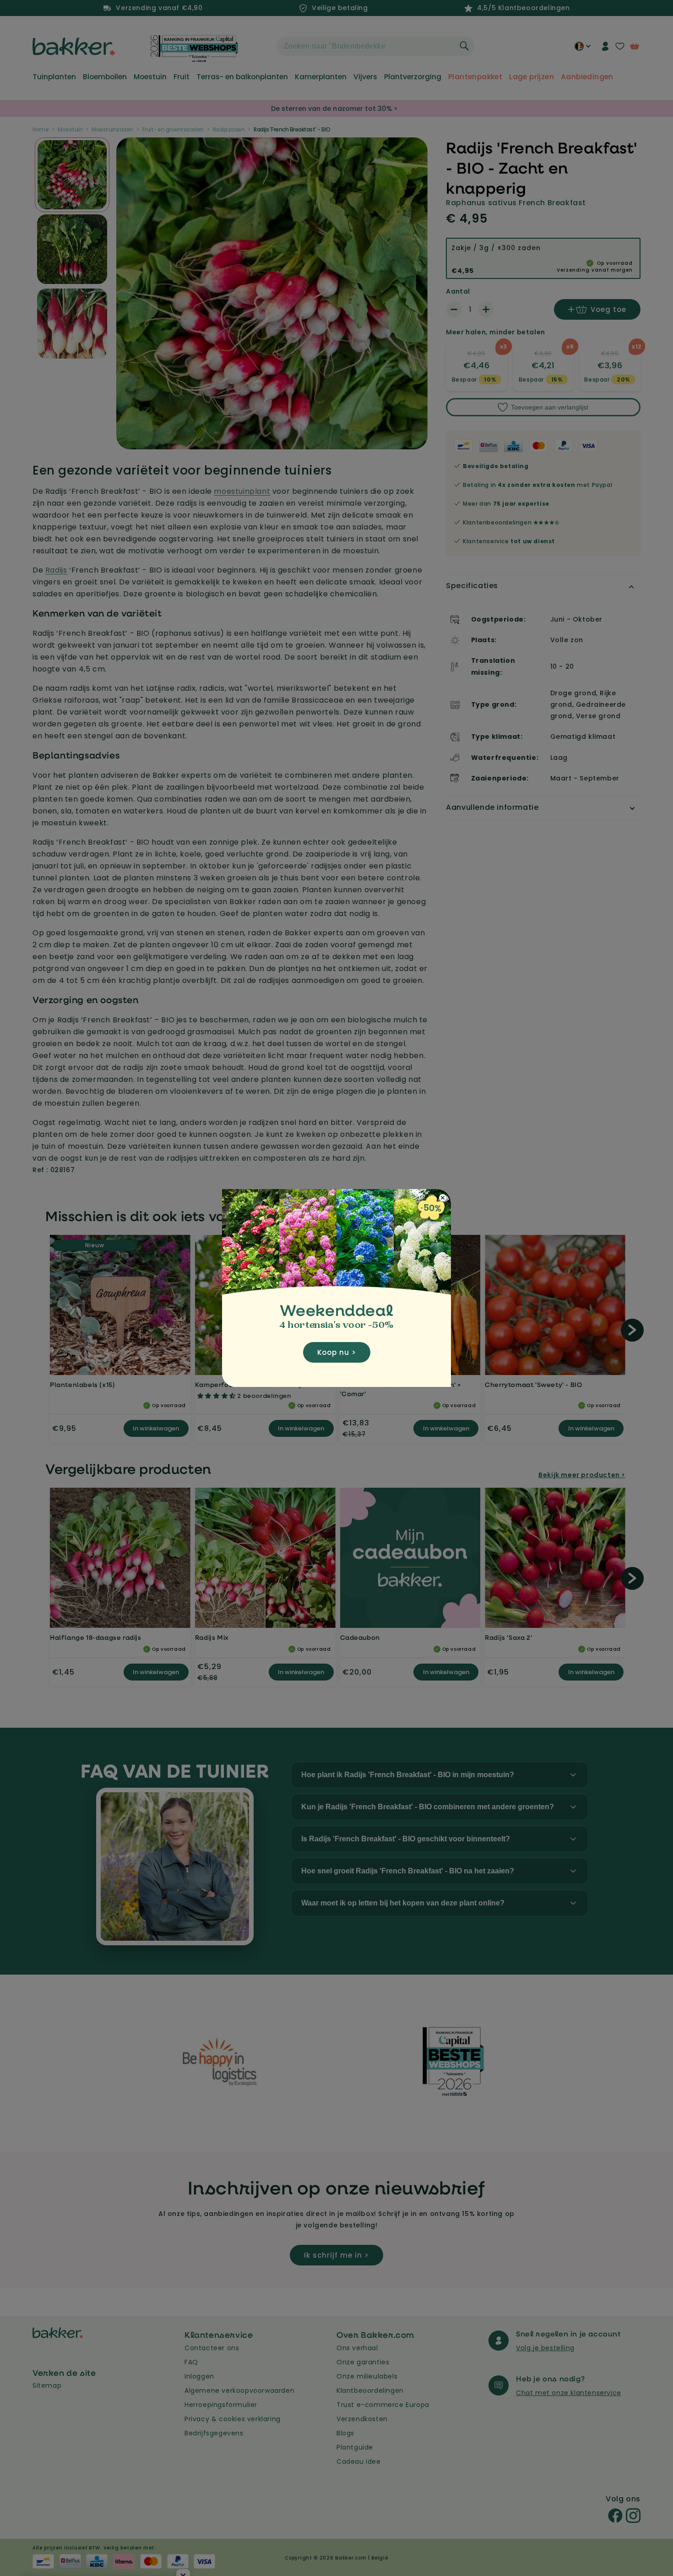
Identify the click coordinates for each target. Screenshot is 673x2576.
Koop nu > (337, 1352)
